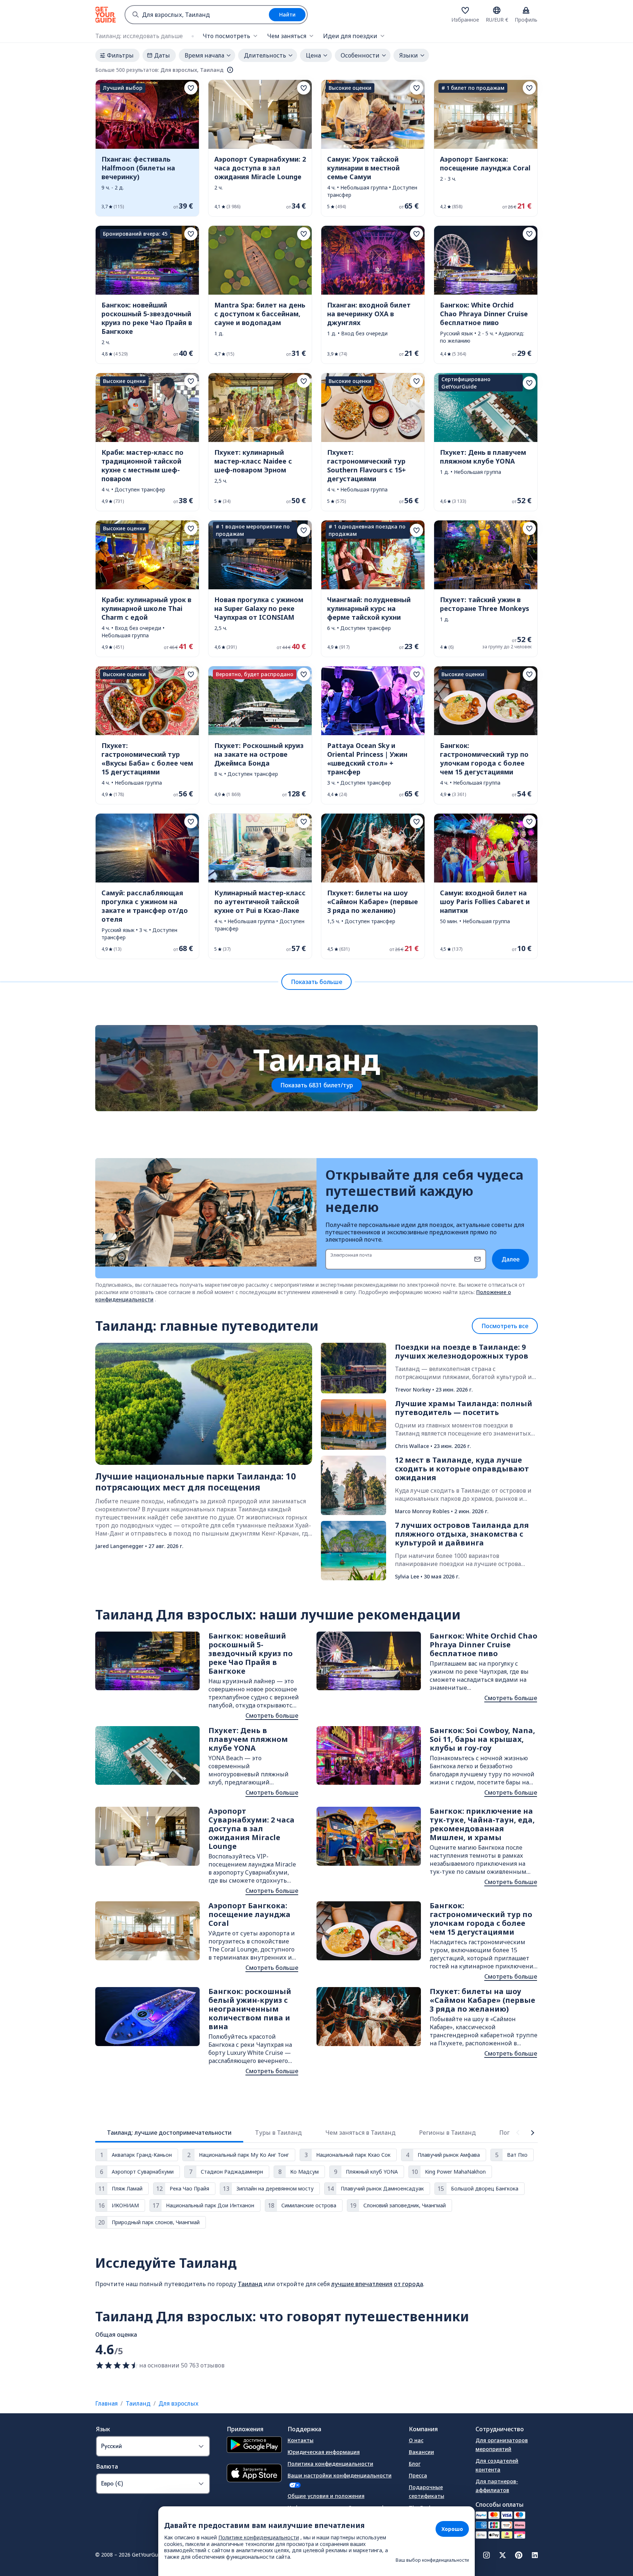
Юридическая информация (324, 2452)
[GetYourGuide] (105, 15)
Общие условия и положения (326, 2496)
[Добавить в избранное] (191, 88)
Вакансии (421, 2452)
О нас (416, 2440)
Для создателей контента (497, 2465)
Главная (106, 2403)
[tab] (169, 2133)
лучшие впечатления (362, 2284)
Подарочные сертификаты (427, 2492)
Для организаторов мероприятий (502, 2445)
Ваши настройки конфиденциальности (340, 2475)
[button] (147, 148)
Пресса (418, 2475)
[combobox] (197, 15)
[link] (147, 148)
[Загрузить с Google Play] (254, 2446)
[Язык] (497, 10)
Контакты (301, 2440)
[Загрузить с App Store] (254, 2474)
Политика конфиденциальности (330, 2464)
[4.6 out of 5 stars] (117, 2365)
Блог (415, 2464)
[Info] (230, 70)
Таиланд (250, 2284)
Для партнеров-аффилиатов (497, 2486)
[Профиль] (526, 10)
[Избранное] (465, 10)
